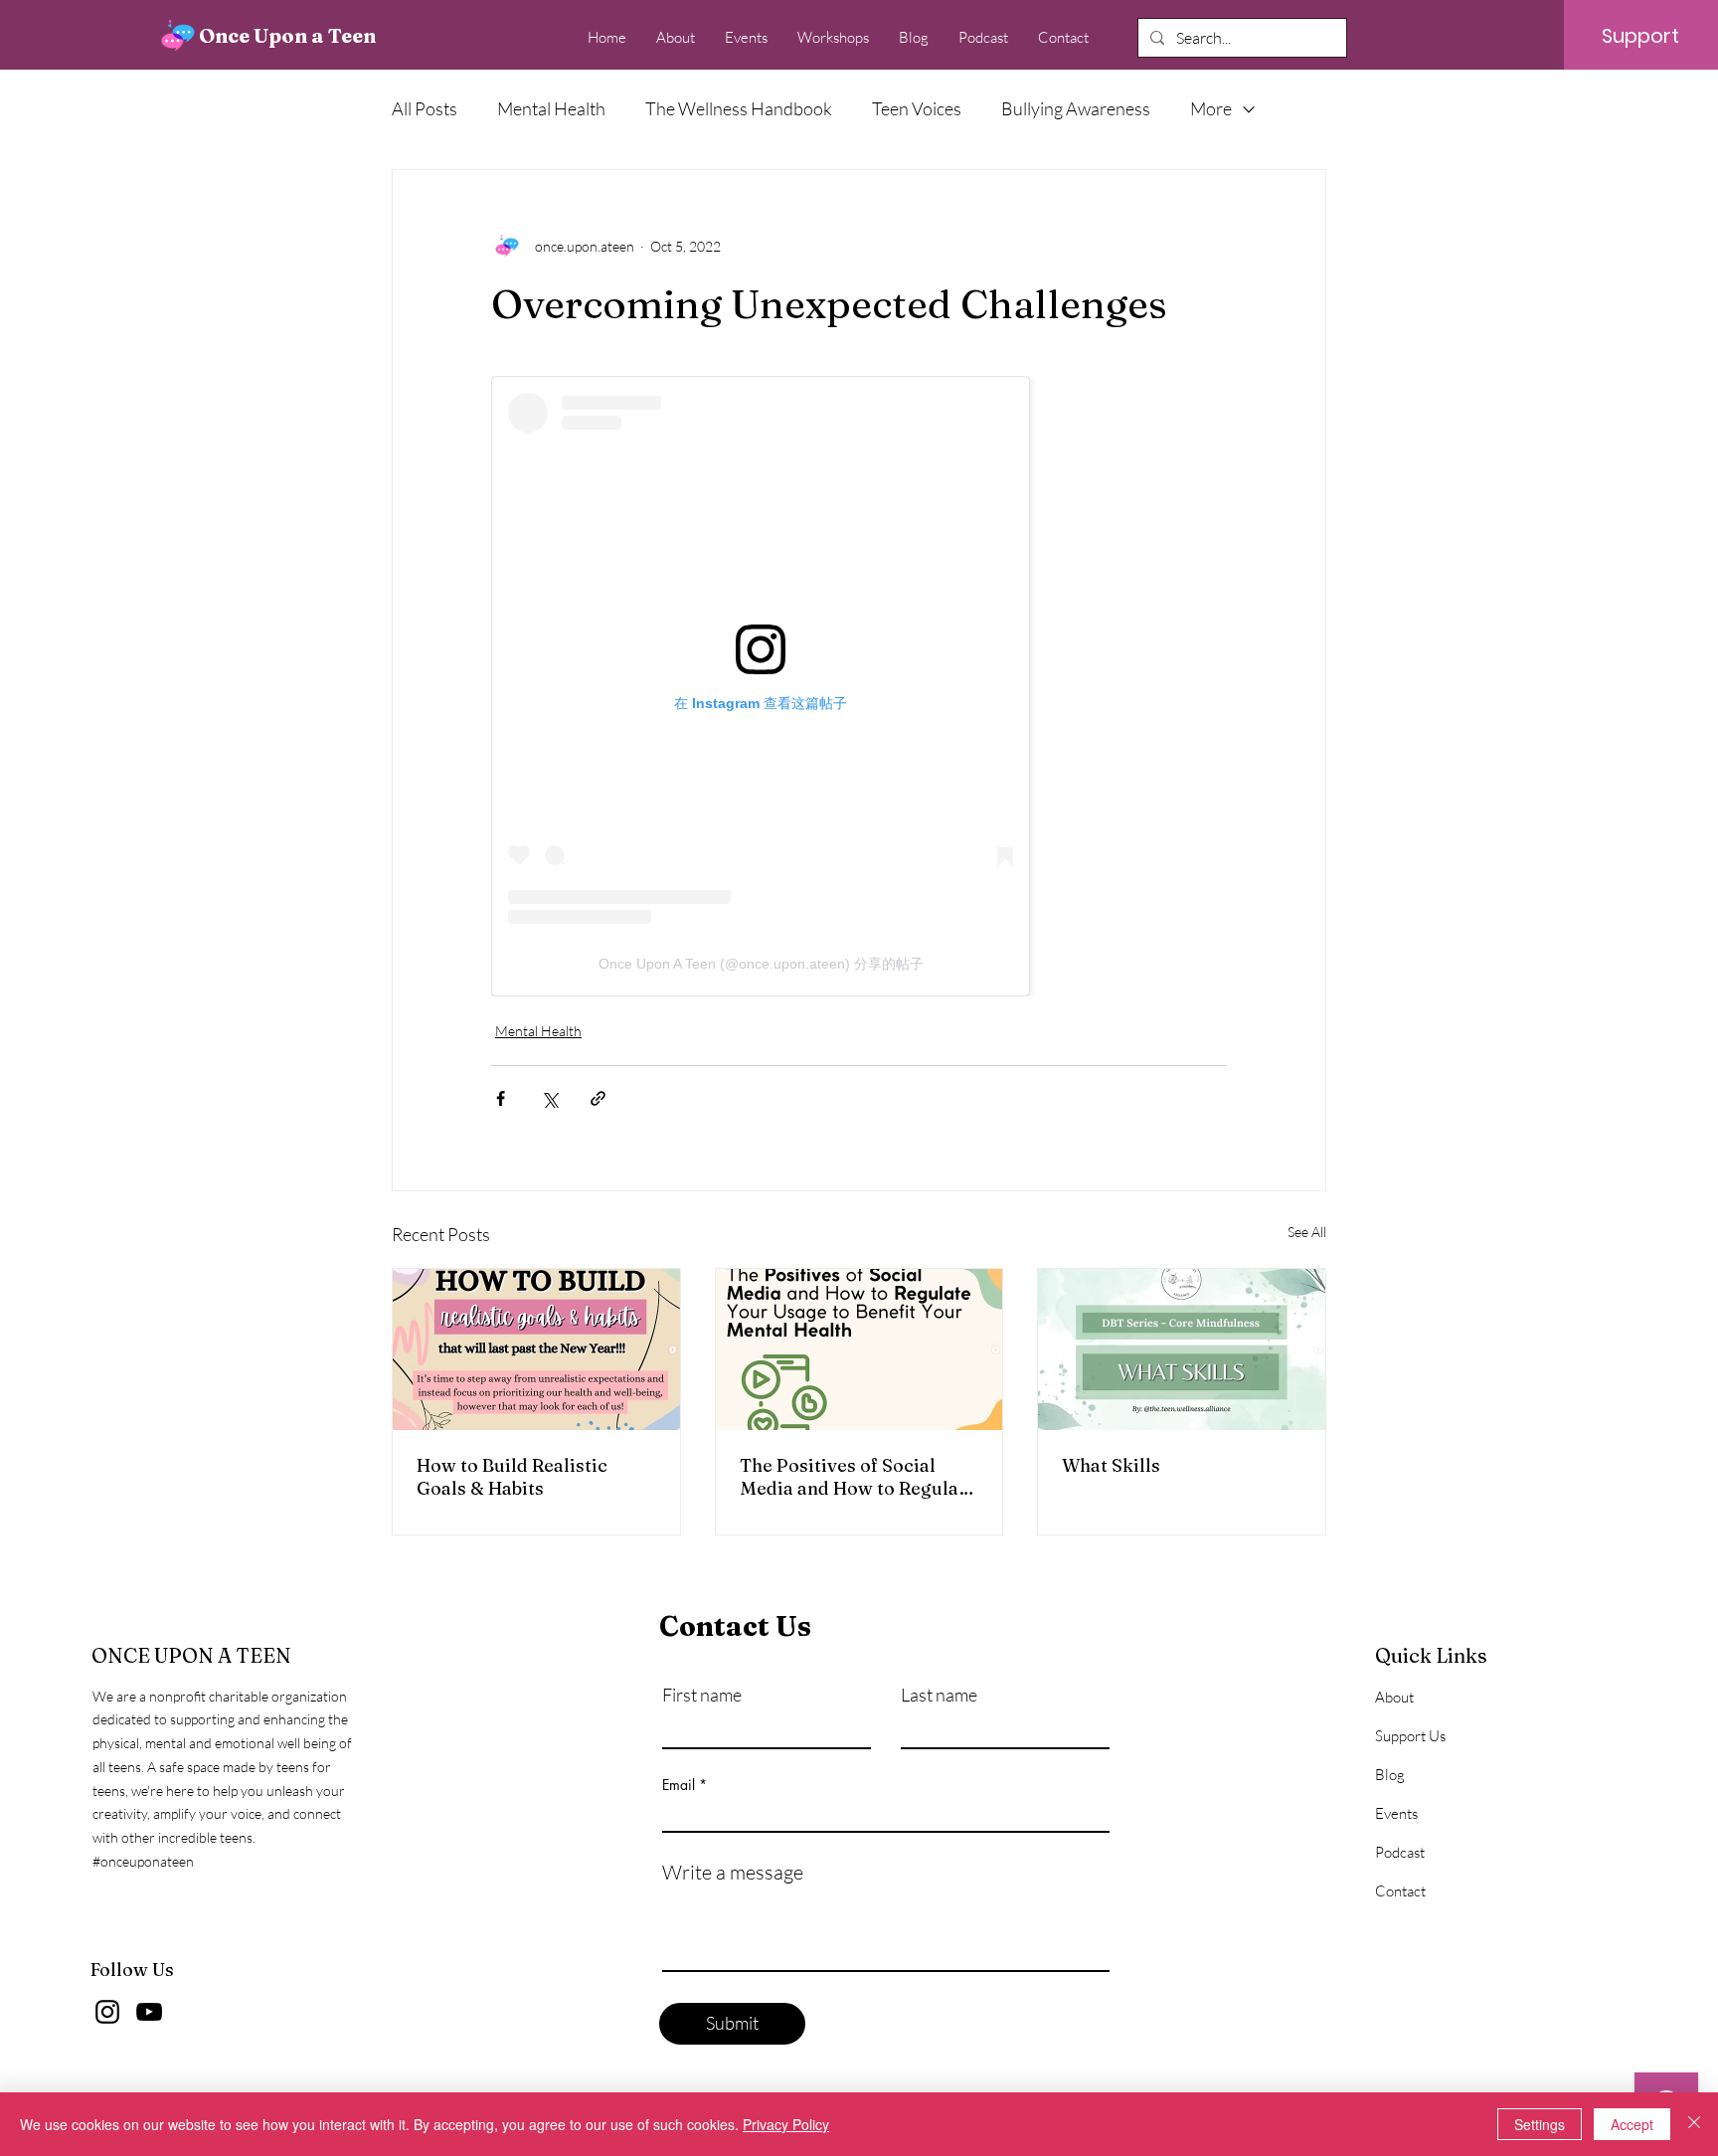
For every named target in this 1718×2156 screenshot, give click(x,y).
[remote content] (789, 686)
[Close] (1694, 2124)
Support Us (1410, 1736)
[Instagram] (107, 2012)
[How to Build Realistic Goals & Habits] (536, 1349)
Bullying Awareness (1076, 108)
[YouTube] (149, 2012)
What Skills (1111, 1465)
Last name (939, 1695)
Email (679, 1785)
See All (1307, 1232)
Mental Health (551, 108)
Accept (1632, 2124)
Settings (1540, 2124)
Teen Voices (917, 108)
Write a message (733, 1873)
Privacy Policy (786, 2124)
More (1211, 108)
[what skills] (1182, 1349)
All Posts (425, 108)
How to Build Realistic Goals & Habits (512, 1477)
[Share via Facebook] (501, 1098)
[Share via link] (598, 1098)
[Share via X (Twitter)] (549, 1098)
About (1394, 1697)
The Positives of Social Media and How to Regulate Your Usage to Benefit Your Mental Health (858, 1477)
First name (702, 1695)
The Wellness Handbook (739, 108)
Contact (1400, 1891)
